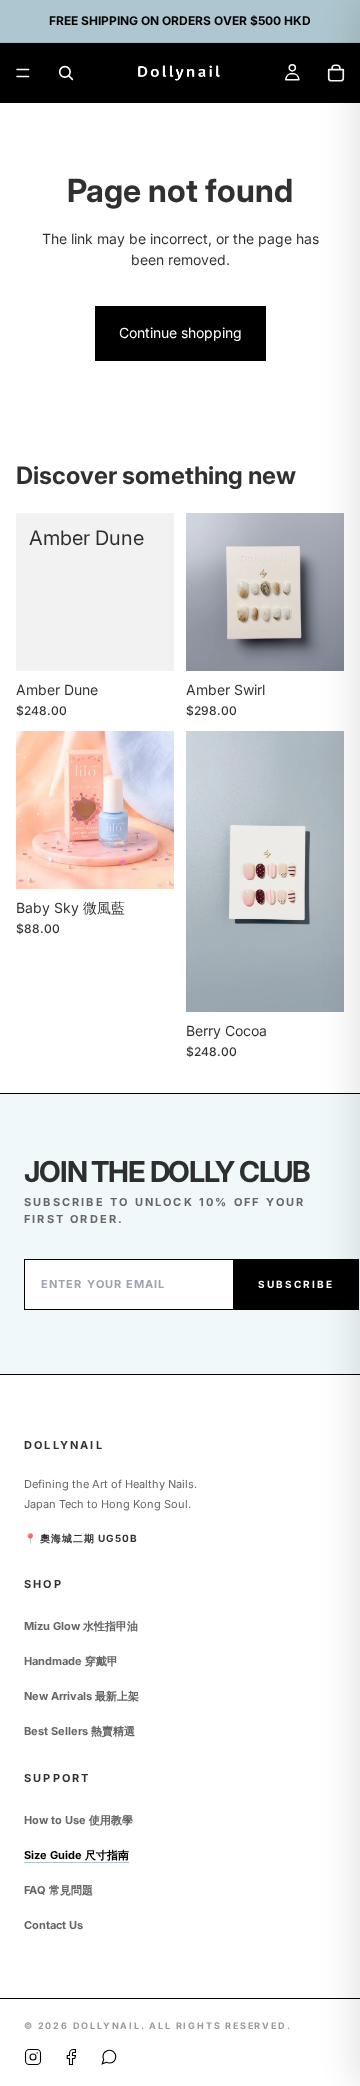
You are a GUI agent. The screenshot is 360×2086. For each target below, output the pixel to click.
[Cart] (336, 73)
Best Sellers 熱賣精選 (79, 1731)
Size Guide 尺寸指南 (76, 1855)
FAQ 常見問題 (58, 1890)
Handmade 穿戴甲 (71, 1661)
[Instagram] (33, 2057)
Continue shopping (180, 332)
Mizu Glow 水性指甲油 (81, 1626)
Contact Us (53, 1925)
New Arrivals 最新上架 (81, 1696)
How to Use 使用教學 (78, 1820)
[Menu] (23, 73)
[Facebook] (71, 2057)
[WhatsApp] (109, 2057)
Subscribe (296, 1284)
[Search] (66, 73)
